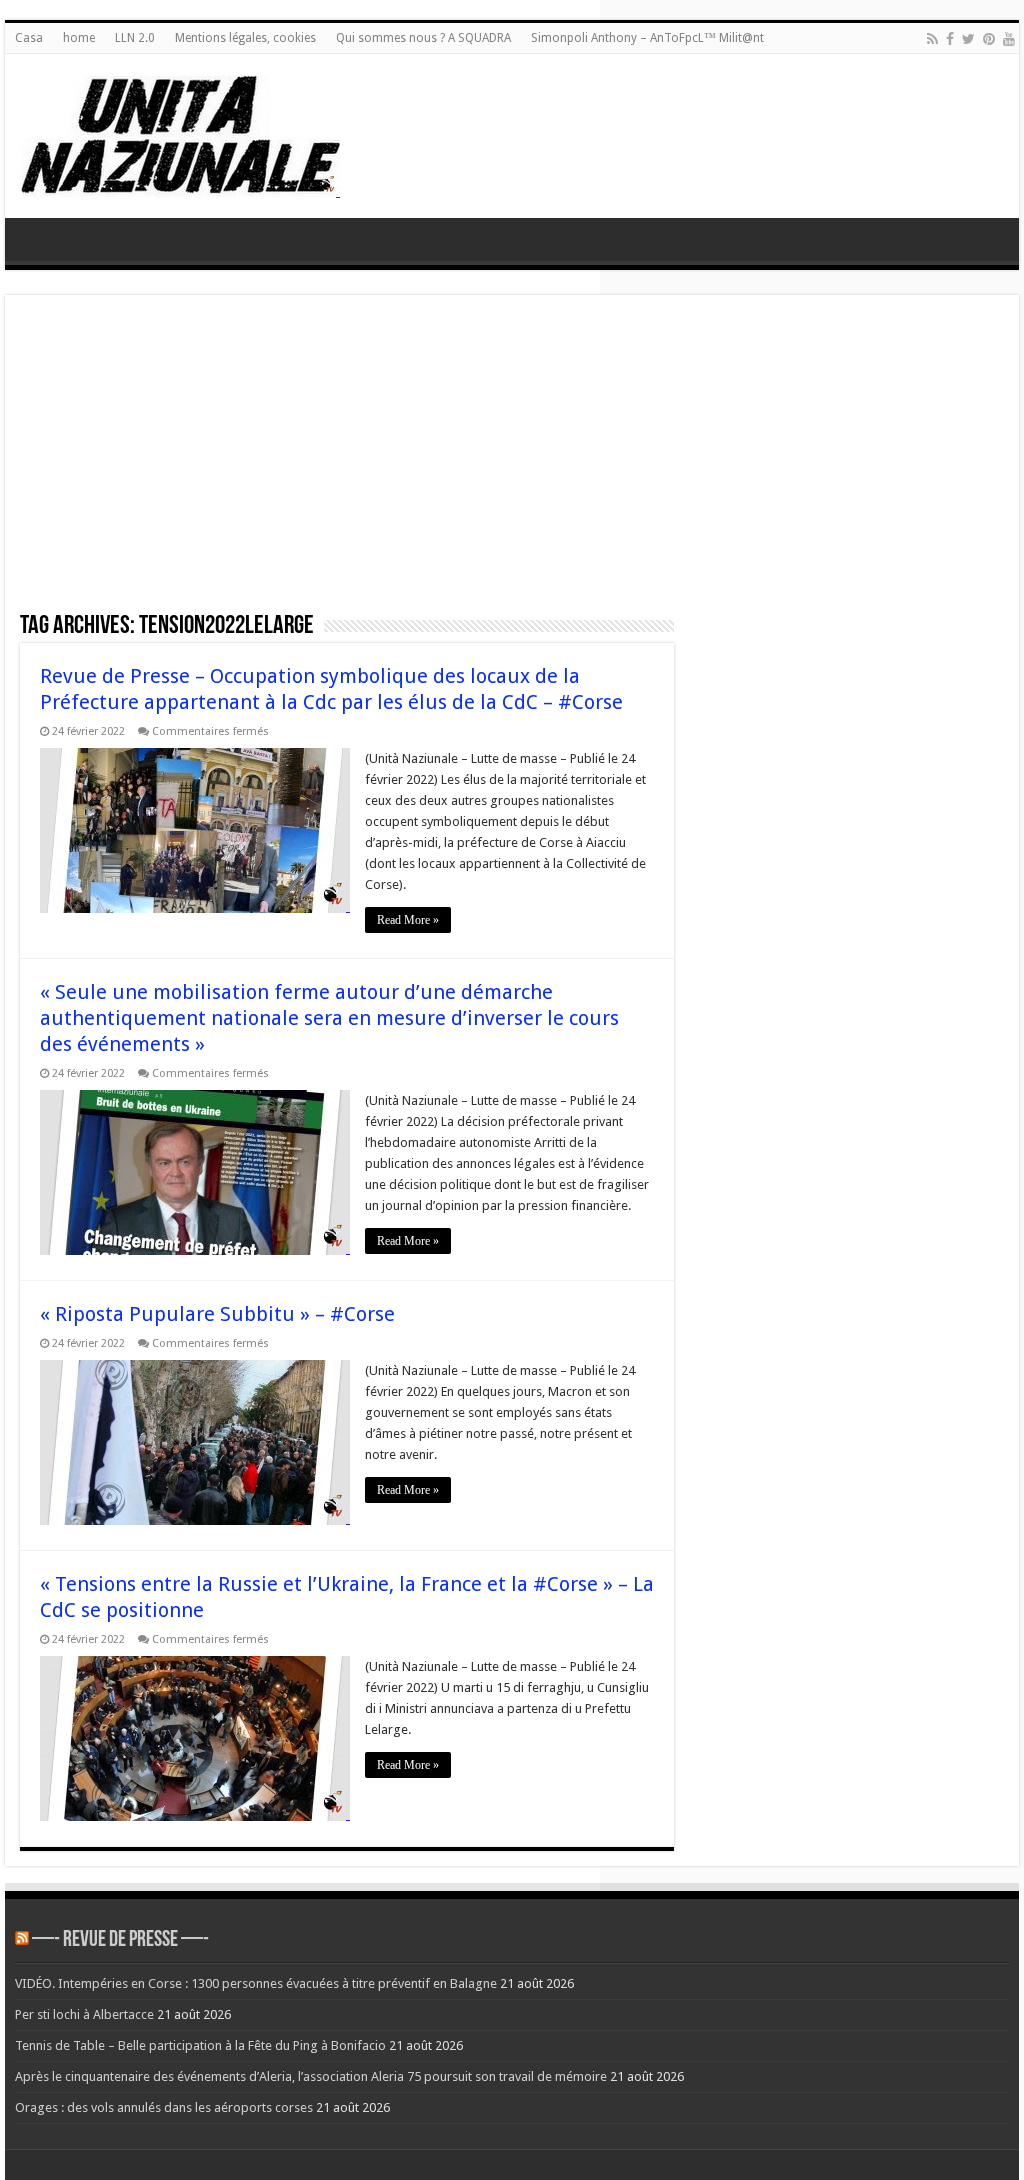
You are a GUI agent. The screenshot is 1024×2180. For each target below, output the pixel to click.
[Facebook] (950, 39)
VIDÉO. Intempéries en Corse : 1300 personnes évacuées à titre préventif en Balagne (256, 1983)
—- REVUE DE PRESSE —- (120, 1940)
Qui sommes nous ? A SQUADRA (423, 38)
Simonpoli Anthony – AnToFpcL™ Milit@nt (647, 38)
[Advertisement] (512, 460)
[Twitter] (968, 39)
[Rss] (932, 39)
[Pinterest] (989, 39)
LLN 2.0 (135, 38)
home (79, 38)
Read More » (408, 920)
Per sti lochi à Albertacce (84, 2014)
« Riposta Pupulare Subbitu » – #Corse (217, 1314)
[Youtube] (1009, 39)
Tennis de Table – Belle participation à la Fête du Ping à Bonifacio (200, 2045)
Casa (29, 38)
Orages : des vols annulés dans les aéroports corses (164, 2107)
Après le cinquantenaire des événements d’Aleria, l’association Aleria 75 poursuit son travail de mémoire (311, 2076)
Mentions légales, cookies (245, 38)
